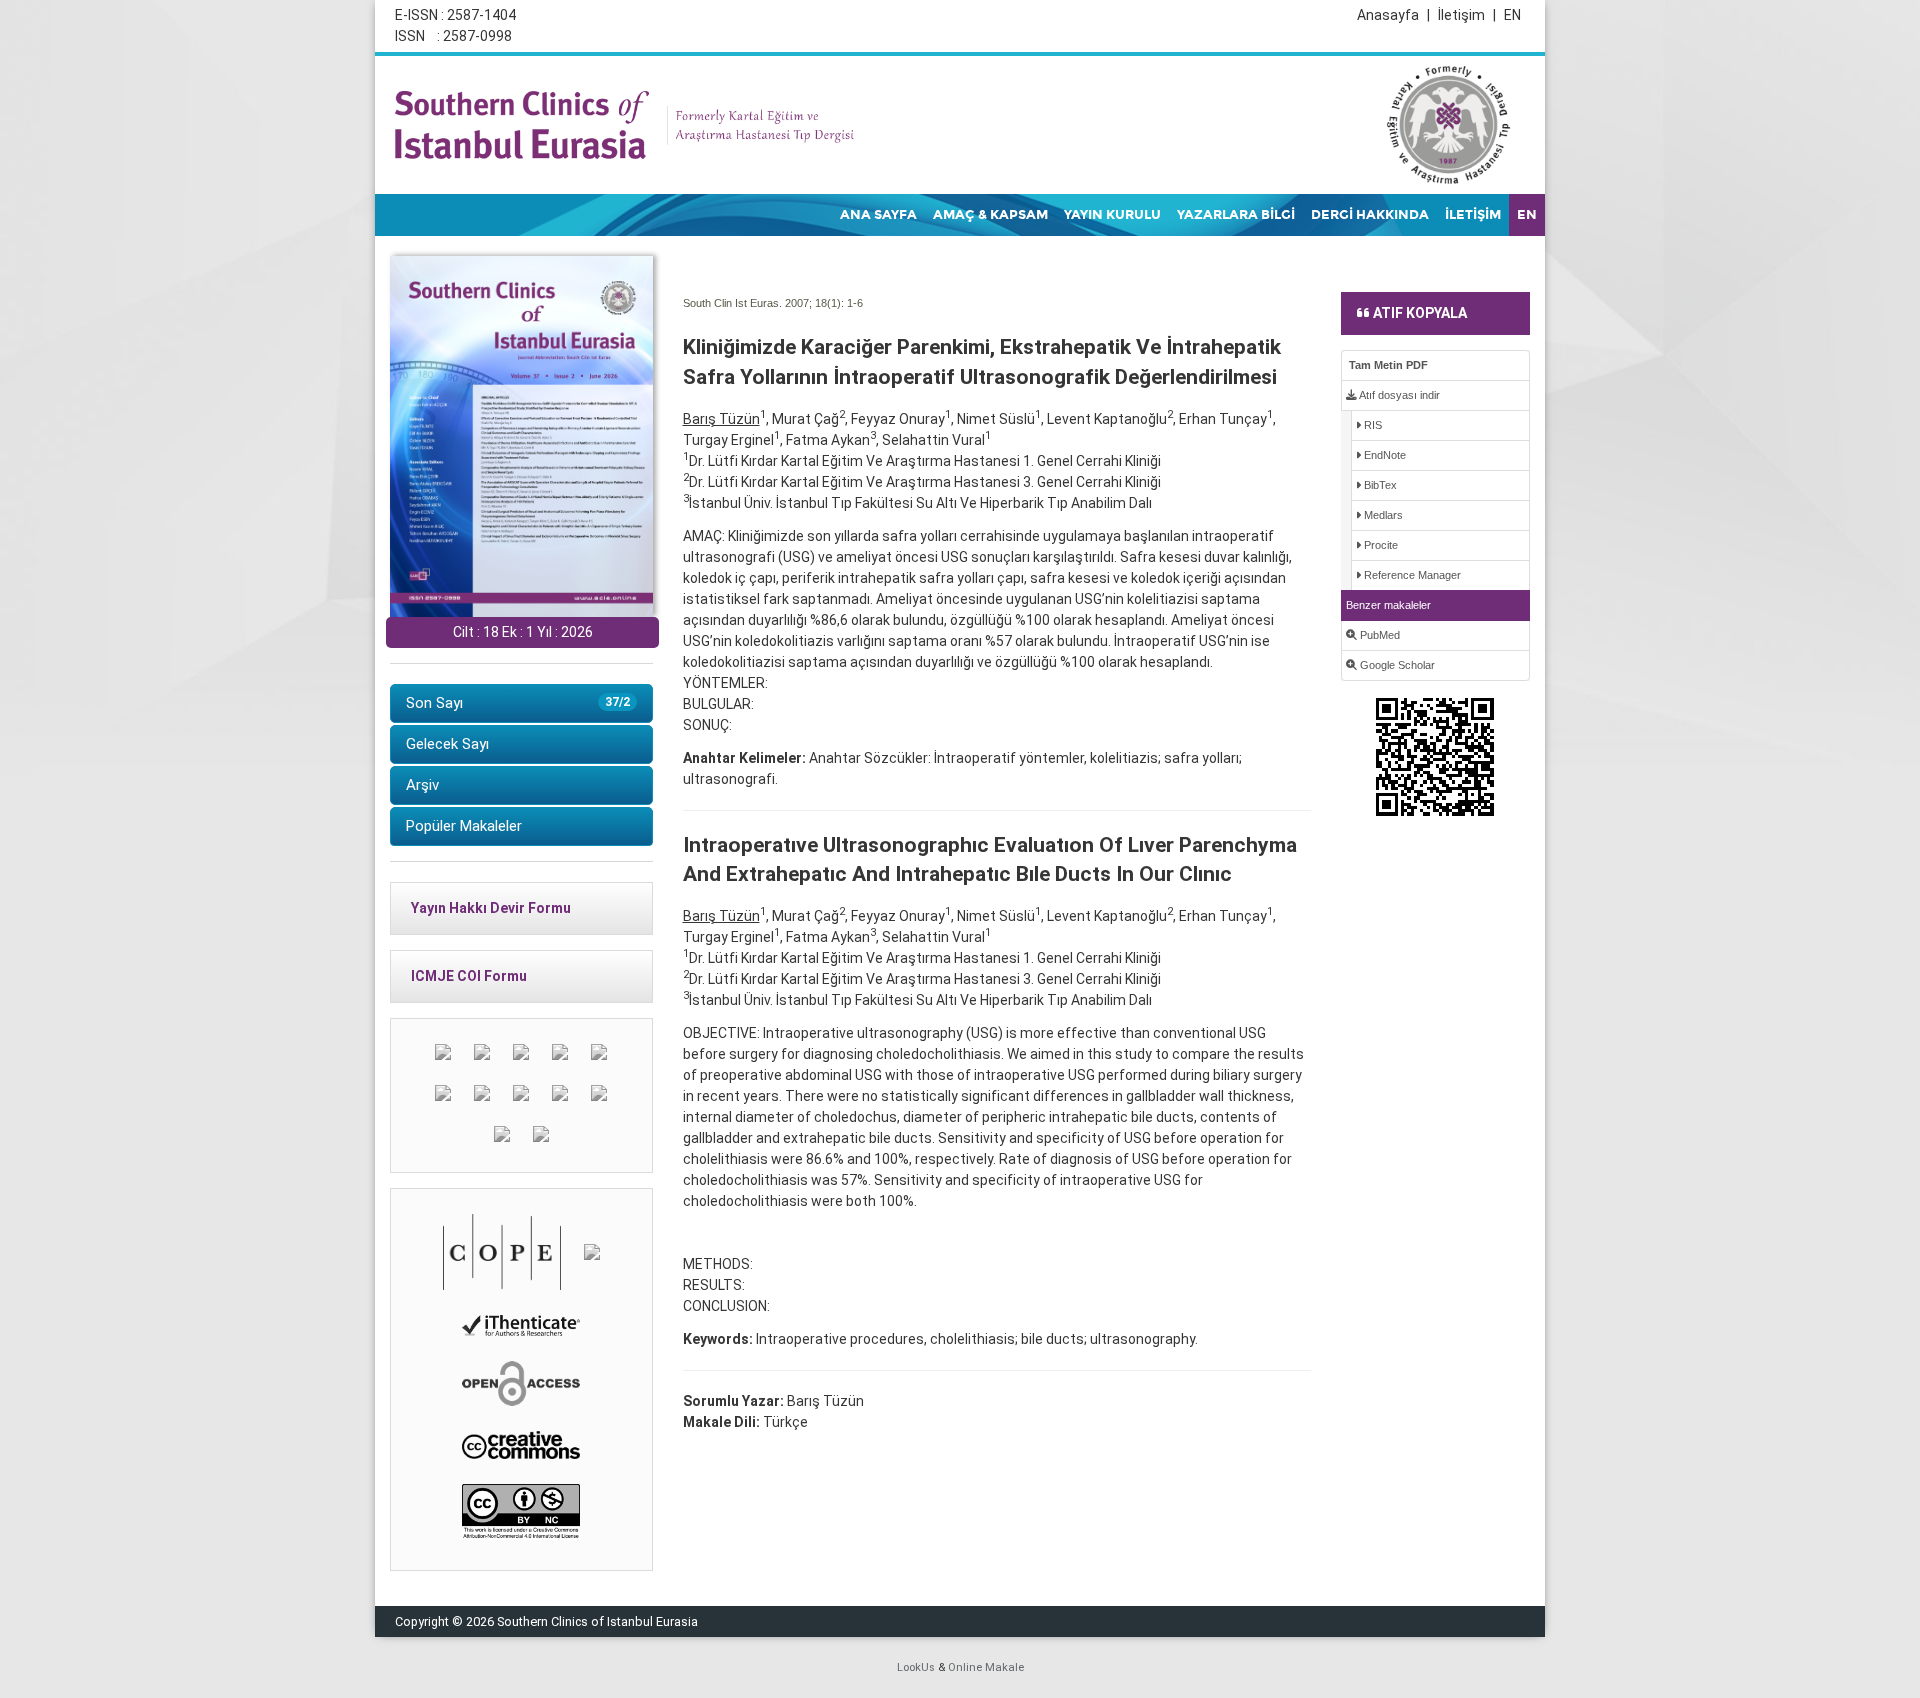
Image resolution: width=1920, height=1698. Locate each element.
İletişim (1467, 15)
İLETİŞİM (1473, 215)
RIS (1371, 425)
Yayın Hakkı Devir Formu (491, 908)
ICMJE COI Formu (469, 976)
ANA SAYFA (878, 215)
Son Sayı (518, 703)
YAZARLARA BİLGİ (1236, 215)
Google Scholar (1396, 665)
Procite (1379, 545)
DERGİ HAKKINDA (1370, 215)
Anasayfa (1393, 15)
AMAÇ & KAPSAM (990, 215)
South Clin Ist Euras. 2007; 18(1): (763, 303)
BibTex (1379, 485)
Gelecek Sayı (447, 744)
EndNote (1383, 455)
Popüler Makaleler (464, 826)
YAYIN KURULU (1112, 215)
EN (1512, 15)
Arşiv (422, 785)
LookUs (916, 1667)
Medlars (1382, 515)
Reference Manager (1411, 575)
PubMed (1378, 635)
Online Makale (986, 1667)
